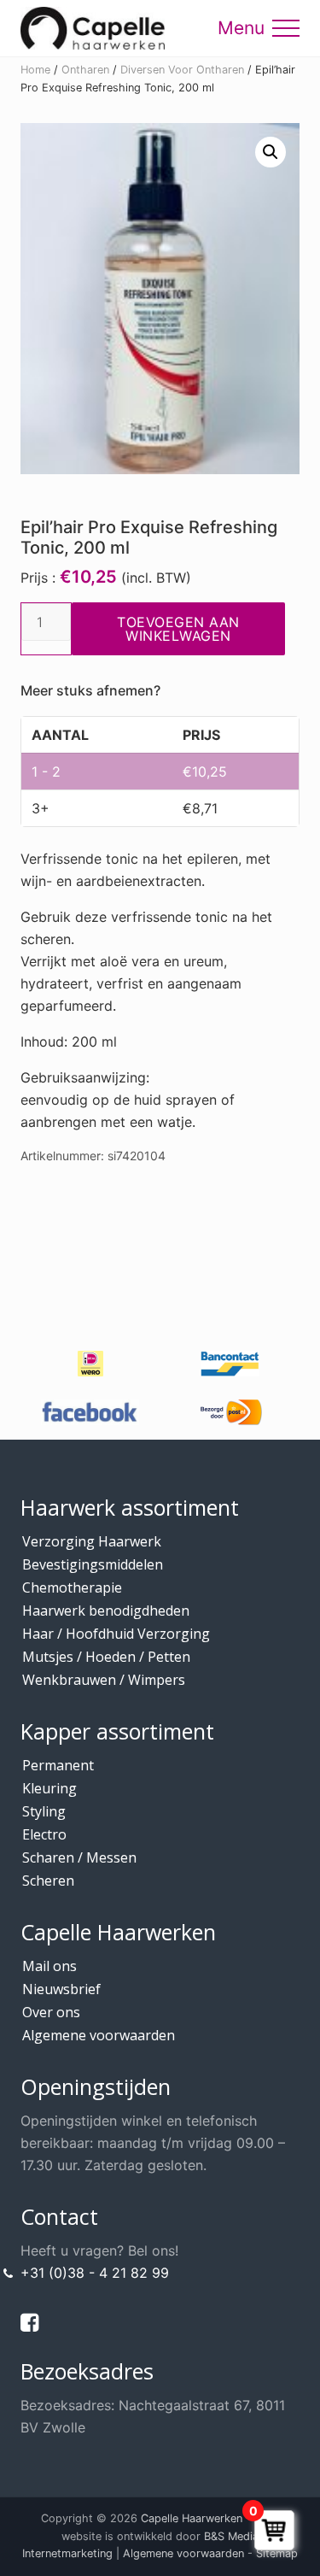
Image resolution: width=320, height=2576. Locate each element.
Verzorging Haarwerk (92, 1541)
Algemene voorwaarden (99, 2035)
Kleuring (49, 1788)
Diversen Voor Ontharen (182, 70)
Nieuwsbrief (61, 1989)
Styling (44, 1811)
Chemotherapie (72, 1587)
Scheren (48, 1881)
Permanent (58, 1765)
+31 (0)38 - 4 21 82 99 (95, 2273)
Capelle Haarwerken (192, 2518)
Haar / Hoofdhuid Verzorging (116, 1634)
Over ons (51, 2012)
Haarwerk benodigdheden (106, 1611)
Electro (44, 1834)
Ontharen (85, 70)
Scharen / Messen (79, 1857)
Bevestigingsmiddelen (93, 1564)
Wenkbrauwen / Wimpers (104, 1680)
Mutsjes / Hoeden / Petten (106, 1657)
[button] (286, 28)
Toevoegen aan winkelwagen (178, 629)
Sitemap (277, 2553)
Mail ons (49, 1966)
